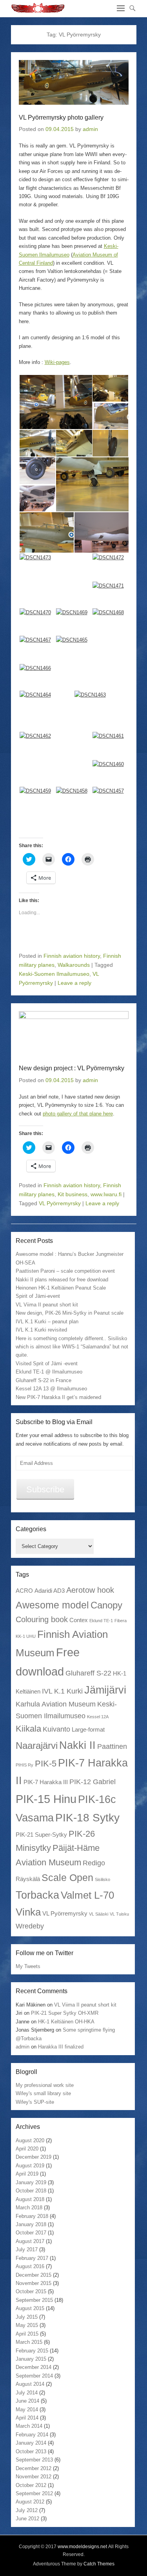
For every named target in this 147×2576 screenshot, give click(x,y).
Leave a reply (74, 983)
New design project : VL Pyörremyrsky (72, 1068)
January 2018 (31, 2224)
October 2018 (31, 2191)
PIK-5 (46, 1764)
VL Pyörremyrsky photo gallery (61, 117)
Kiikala (28, 1729)
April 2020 (27, 2149)
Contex (79, 1620)
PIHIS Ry (24, 1765)
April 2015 (27, 2334)
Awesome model (52, 1605)
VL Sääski (99, 1914)
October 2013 (31, 2451)
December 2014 (34, 2367)
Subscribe (45, 1489)
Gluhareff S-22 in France (44, 1380)
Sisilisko (103, 1879)
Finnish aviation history (72, 956)
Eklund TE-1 (101, 1621)
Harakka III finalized (61, 2047)
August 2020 (30, 2140)
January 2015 (31, 2359)
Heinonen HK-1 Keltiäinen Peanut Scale (61, 1288)
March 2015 (29, 2342)
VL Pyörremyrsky (60, 1203)
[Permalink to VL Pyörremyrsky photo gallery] (74, 82)
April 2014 (27, 2418)
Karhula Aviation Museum (56, 1704)
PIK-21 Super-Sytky (41, 1835)
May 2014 (27, 2410)
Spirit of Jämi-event (38, 1296)
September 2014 (34, 2376)
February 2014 (32, 2435)
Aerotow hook (90, 1590)
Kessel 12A (98, 1717)
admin (90, 129)
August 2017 (30, 2241)
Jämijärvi (105, 1690)
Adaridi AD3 (50, 1591)
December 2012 (34, 2468)
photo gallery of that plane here (78, 1114)
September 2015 (34, 2300)
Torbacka (37, 1895)
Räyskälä (28, 1879)
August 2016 (30, 2266)
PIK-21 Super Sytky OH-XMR (65, 2013)
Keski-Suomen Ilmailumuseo (54, 974)
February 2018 (32, 2216)
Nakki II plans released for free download (62, 1280)
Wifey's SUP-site (35, 2102)
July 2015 (27, 2317)
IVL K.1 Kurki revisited (41, 1330)
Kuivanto (56, 1729)
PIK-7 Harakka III (46, 1782)
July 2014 (27, 2393)
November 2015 (34, 2283)
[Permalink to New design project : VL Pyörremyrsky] (74, 1033)
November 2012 (34, 2477)
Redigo (94, 1863)
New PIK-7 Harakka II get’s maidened (58, 1397)
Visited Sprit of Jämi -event (47, 1363)
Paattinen (112, 1746)
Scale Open (67, 1877)
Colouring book (42, 1619)
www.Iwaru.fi (106, 1194)
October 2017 (31, 2233)
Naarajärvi (37, 1746)
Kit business (73, 1194)
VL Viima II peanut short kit (47, 1305)
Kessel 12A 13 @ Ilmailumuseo (51, 1389)
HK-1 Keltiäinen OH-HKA (66, 2022)
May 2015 (27, 2325)
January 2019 (31, 2182)
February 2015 (32, 2351)
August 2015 (30, 2308)
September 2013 (34, 2460)
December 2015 (34, 2275)
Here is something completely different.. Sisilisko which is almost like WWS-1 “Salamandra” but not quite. (72, 1347)
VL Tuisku (119, 1914)
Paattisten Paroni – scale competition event (65, 1271)
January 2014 (31, 2443)
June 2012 (27, 2519)
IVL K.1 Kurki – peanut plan (47, 1322)
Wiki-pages (57, 362)
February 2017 (32, 2258)
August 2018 (30, 2199)
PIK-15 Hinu (46, 1799)
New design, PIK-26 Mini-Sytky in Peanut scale (70, 1313)
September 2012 (34, 2493)
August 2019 (30, 2166)
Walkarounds (74, 965)
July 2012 (27, 2510)
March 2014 (29, 2426)
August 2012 (30, 2502)
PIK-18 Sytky (87, 1817)
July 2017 (27, 2249)
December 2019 (34, 2157)
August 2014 (30, 2384)
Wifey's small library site (43, 2093)
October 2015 (31, 2291)
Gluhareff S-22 (88, 1673)
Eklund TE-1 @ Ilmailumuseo (49, 1372)
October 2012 (31, 2485)
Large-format (88, 1729)
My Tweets (28, 1966)
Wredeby (30, 1926)
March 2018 (29, 2208)
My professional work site (45, 2085)
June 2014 (27, 2401)
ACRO (24, 1591)
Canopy (106, 1605)
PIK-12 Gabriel (93, 1782)
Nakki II (77, 1745)
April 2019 (27, 2174)
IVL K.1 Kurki (62, 1691)
